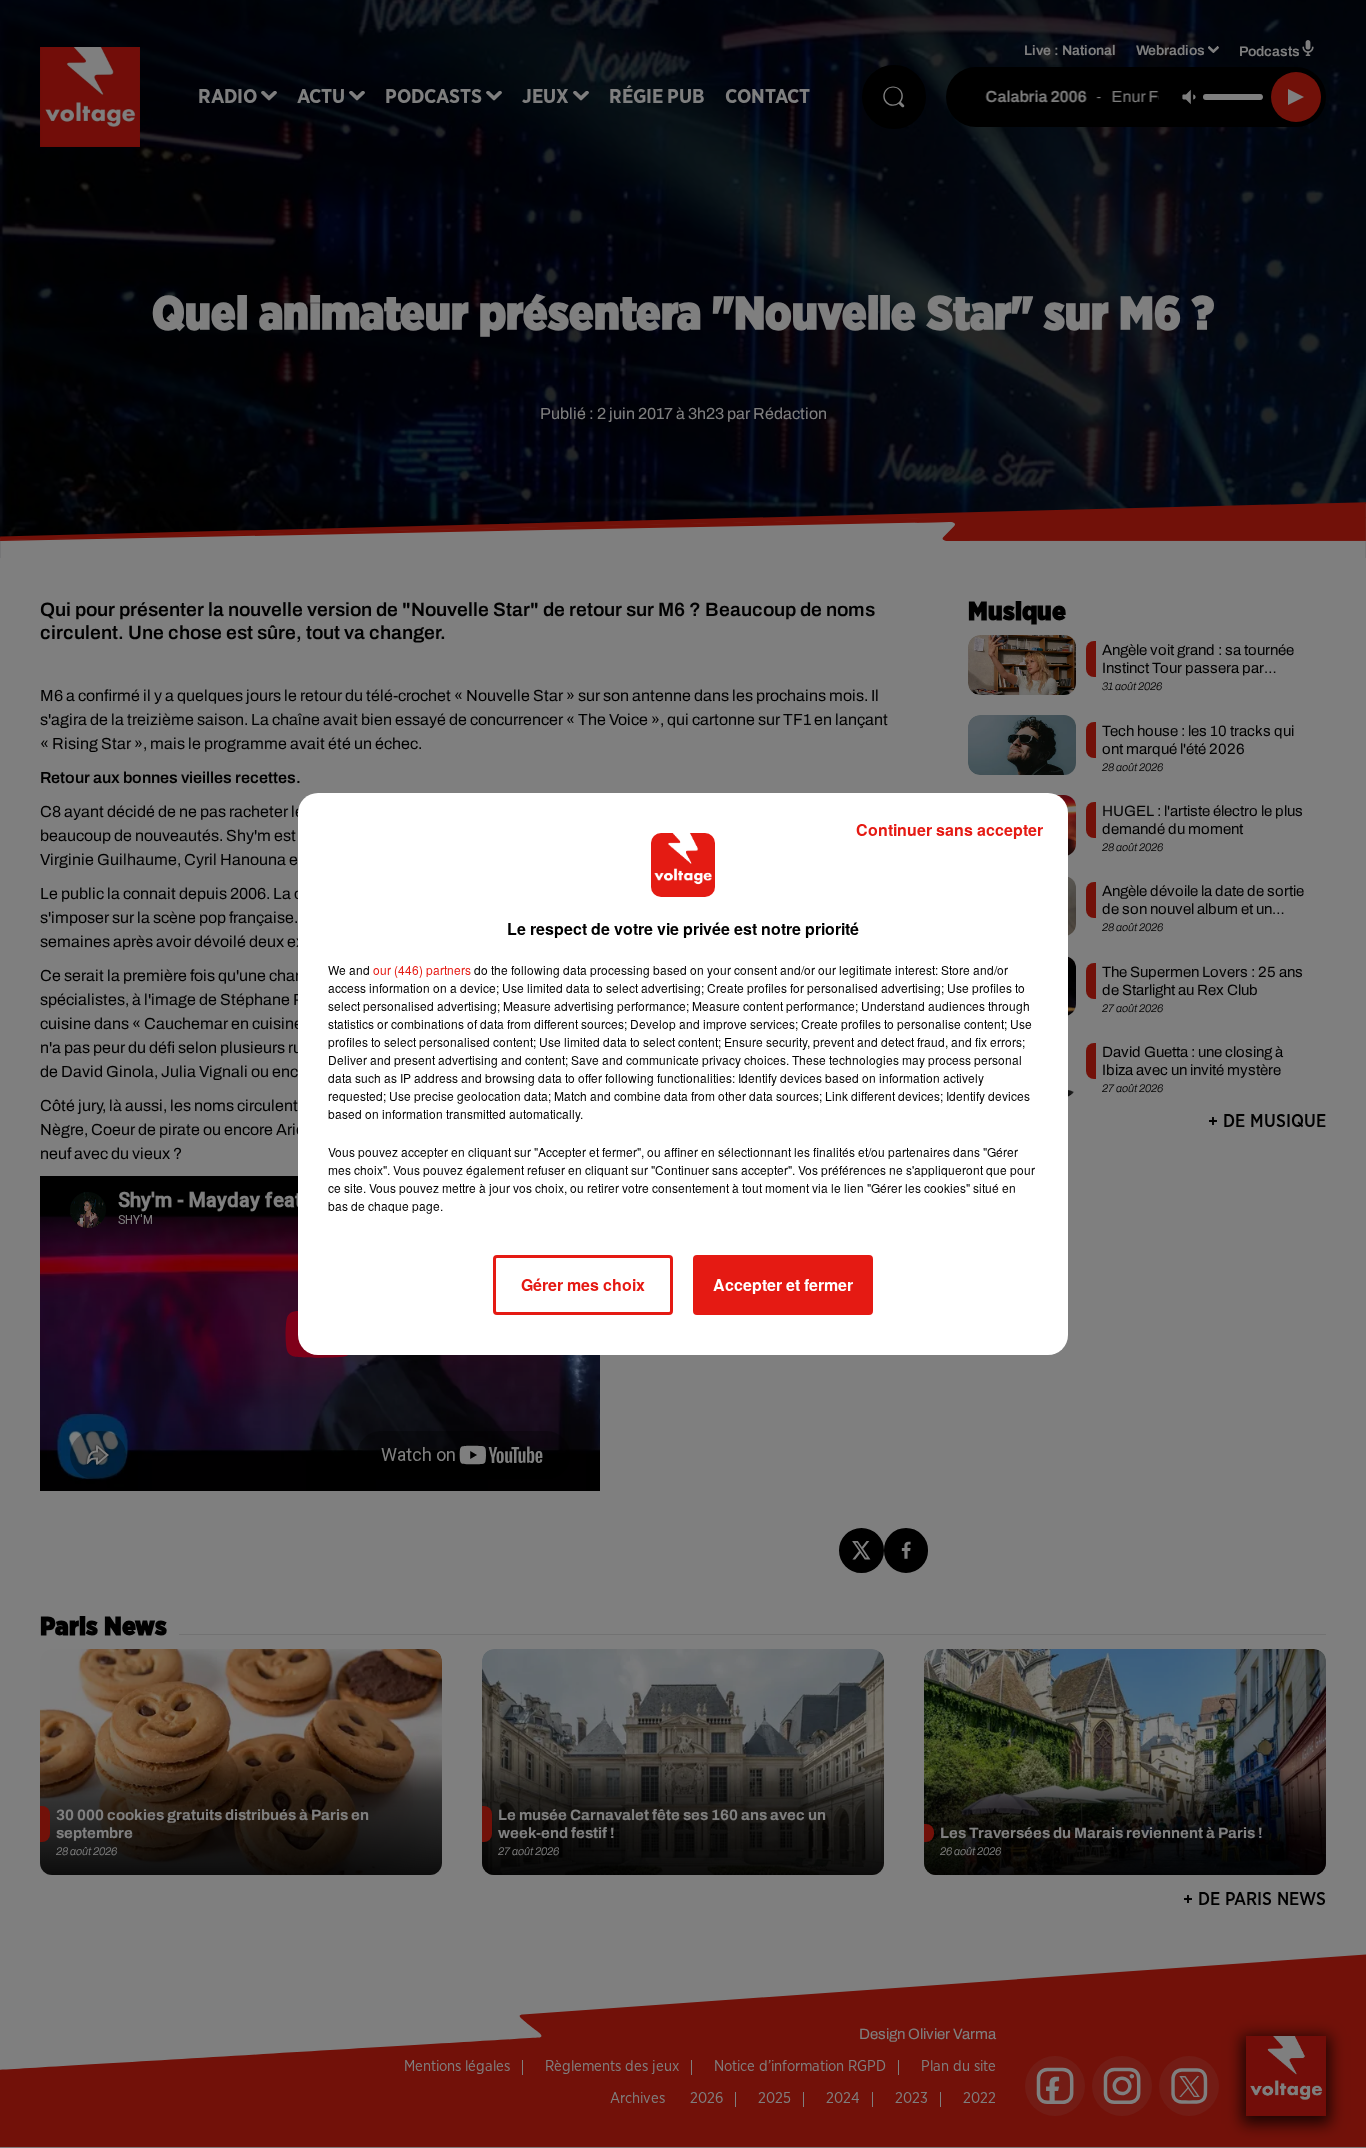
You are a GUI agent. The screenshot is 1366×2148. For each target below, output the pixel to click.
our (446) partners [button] (422, 969)
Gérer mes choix (583, 1284)
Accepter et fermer (783, 1284)
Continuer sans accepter (949, 829)
